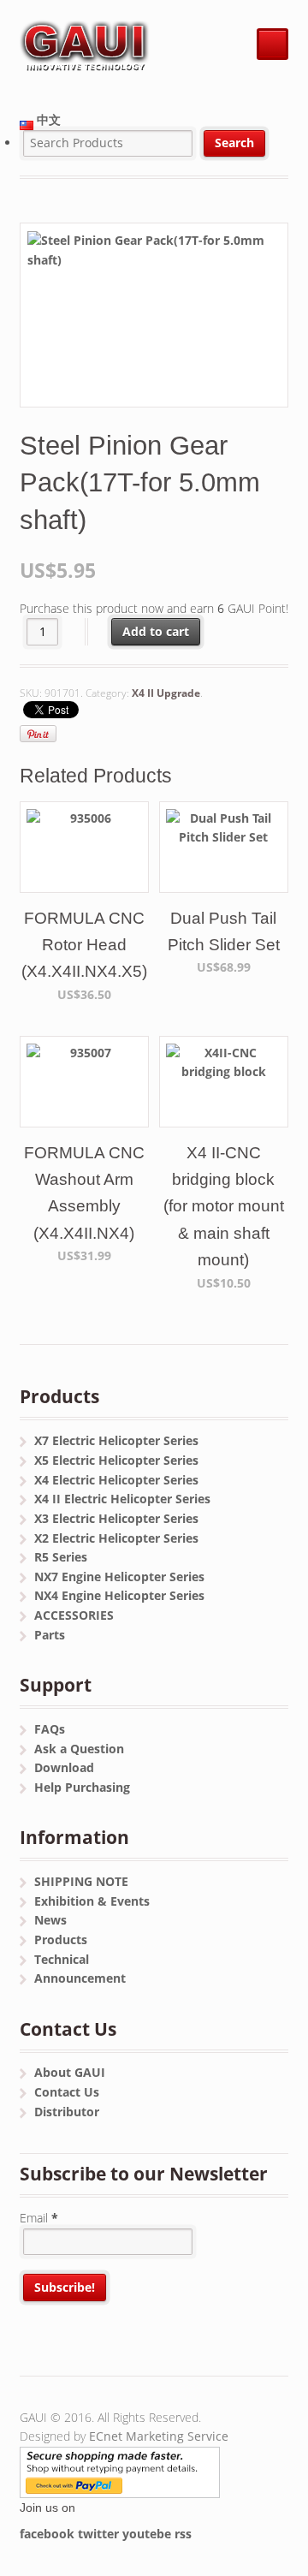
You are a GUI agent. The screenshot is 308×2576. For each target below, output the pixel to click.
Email (39, 2218)
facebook (47, 2534)
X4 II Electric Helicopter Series (122, 1499)
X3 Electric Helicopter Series (116, 1518)
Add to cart (156, 631)
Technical (62, 1959)
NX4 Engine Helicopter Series (119, 1595)
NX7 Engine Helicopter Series (119, 1577)
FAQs (50, 1729)
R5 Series (61, 1557)
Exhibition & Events (92, 1901)
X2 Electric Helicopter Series (116, 1538)
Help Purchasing (82, 1787)
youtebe (147, 2534)
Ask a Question (79, 1749)
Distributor (67, 2112)
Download (64, 1767)
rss (183, 2534)
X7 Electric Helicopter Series (116, 1440)
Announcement (80, 1978)
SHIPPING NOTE (81, 1881)
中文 (47, 119)
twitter (98, 2534)
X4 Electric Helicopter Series (116, 1480)
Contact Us (67, 2092)
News (50, 1920)
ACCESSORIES (74, 1615)
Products (61, 1939)
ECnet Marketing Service (159, 2436)
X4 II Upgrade (166, 693)
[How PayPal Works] (120, 2487)
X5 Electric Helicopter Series (116, 1460)
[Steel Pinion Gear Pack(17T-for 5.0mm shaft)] (154, 315)
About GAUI (70, 2072)
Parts (50, 1635)
